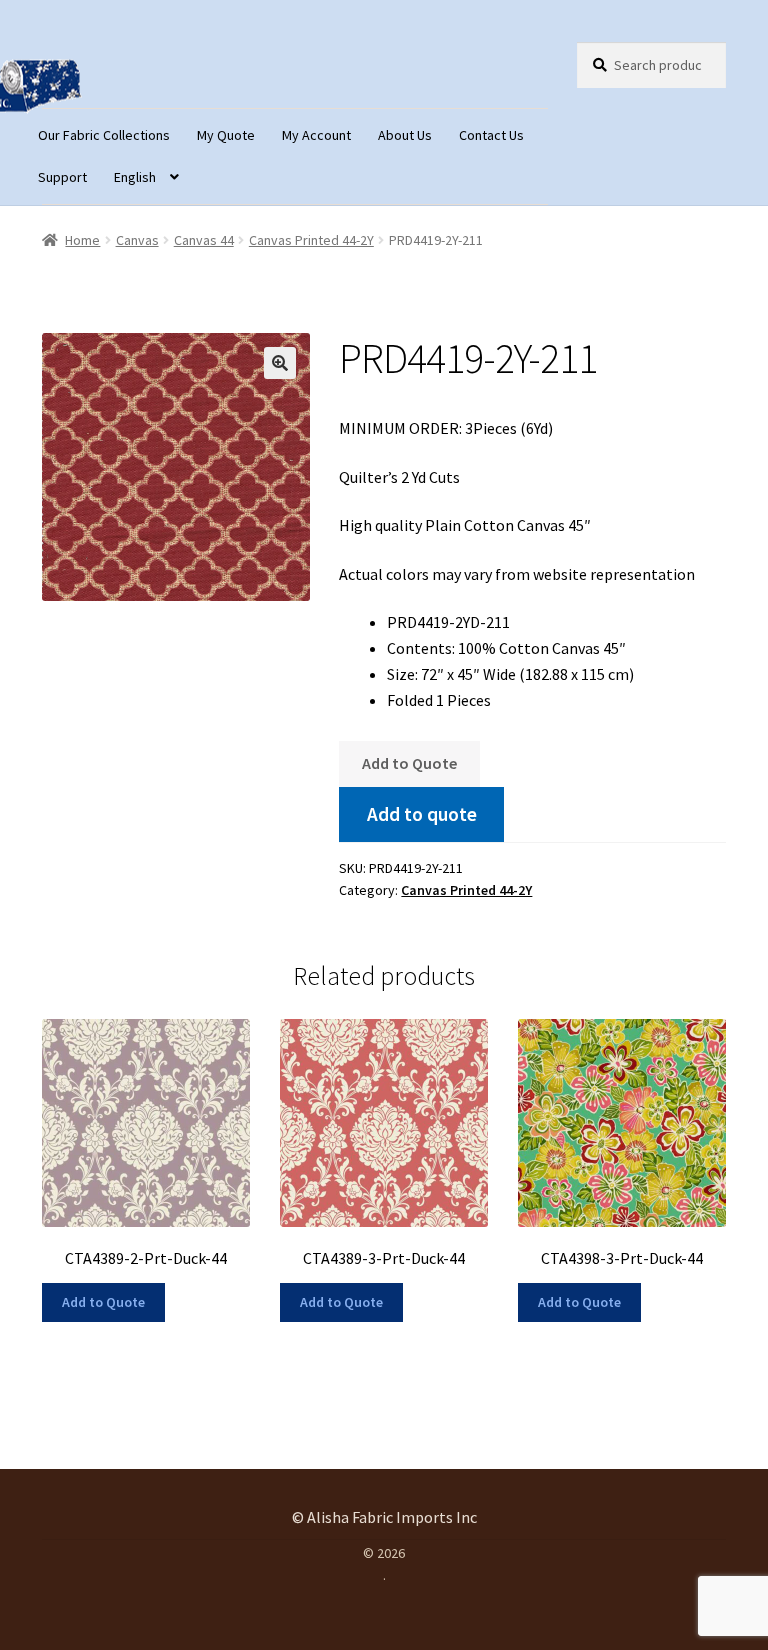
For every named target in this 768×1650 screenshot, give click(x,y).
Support (62, 177)
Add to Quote (409, 763)
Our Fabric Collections (104, 135)
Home (82, 240)
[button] (280, 363)
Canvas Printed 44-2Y (311, 240)
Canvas (137, 240)
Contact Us (491, 135)
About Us (405, 135)
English (135, 177)
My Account (316, 135)
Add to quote (422, 814)
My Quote (226, 135)
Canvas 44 (204, 240)
